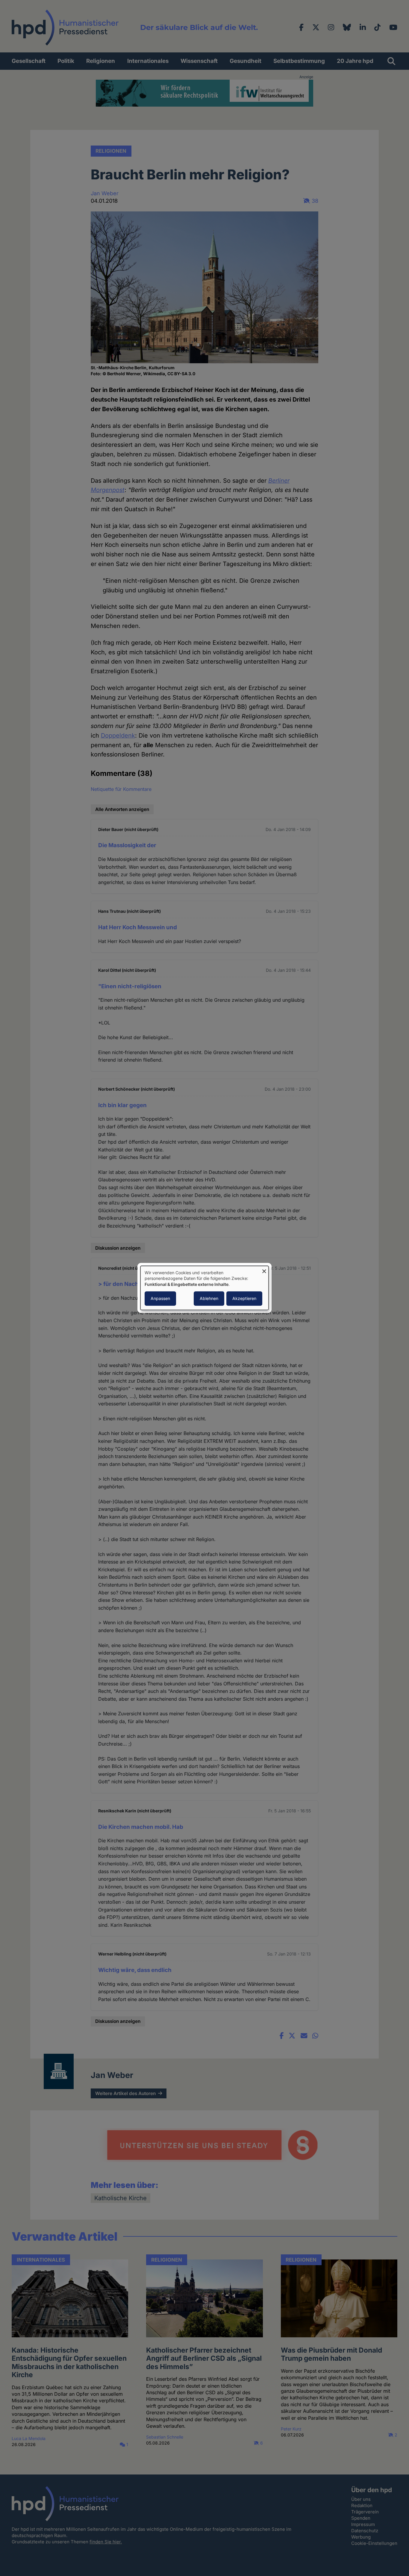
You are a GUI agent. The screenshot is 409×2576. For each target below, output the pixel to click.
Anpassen (160, 1299)
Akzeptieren (244, 1299)
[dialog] (205, 1288)
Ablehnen (209, 1299)
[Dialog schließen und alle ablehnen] (264, 1270)
